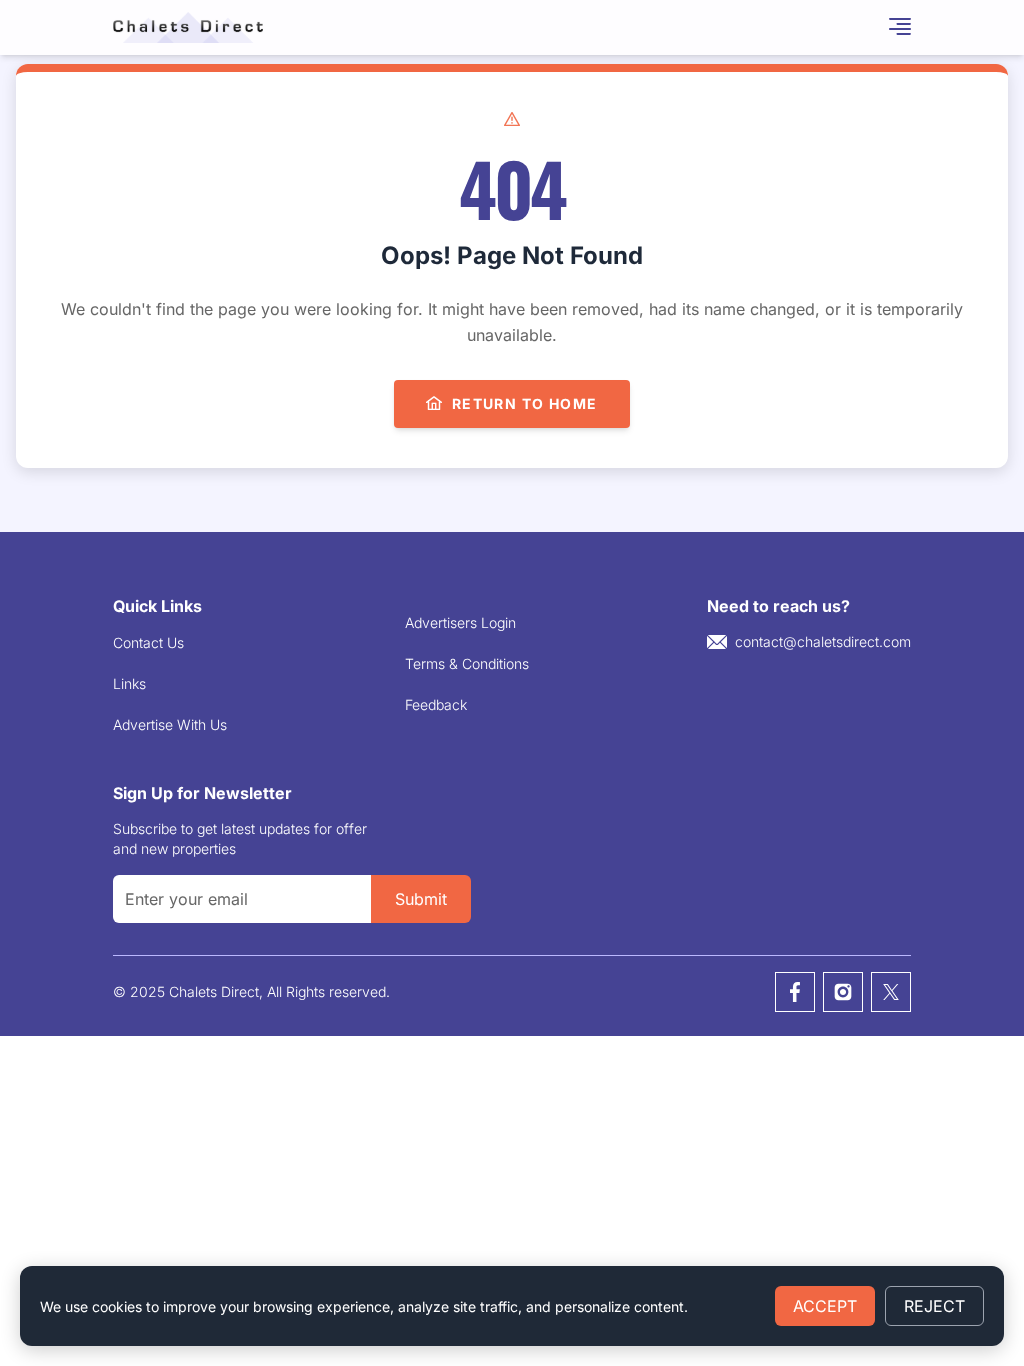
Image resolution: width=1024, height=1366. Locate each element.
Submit (421, 899)
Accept (825, 1306)
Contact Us (148, 642)
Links (129, 683)
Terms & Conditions (467, 663)
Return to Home (525, 403)
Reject (934, 1306)
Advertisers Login (460, 622)
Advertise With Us (170, 724)
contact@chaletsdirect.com (823, 641)
